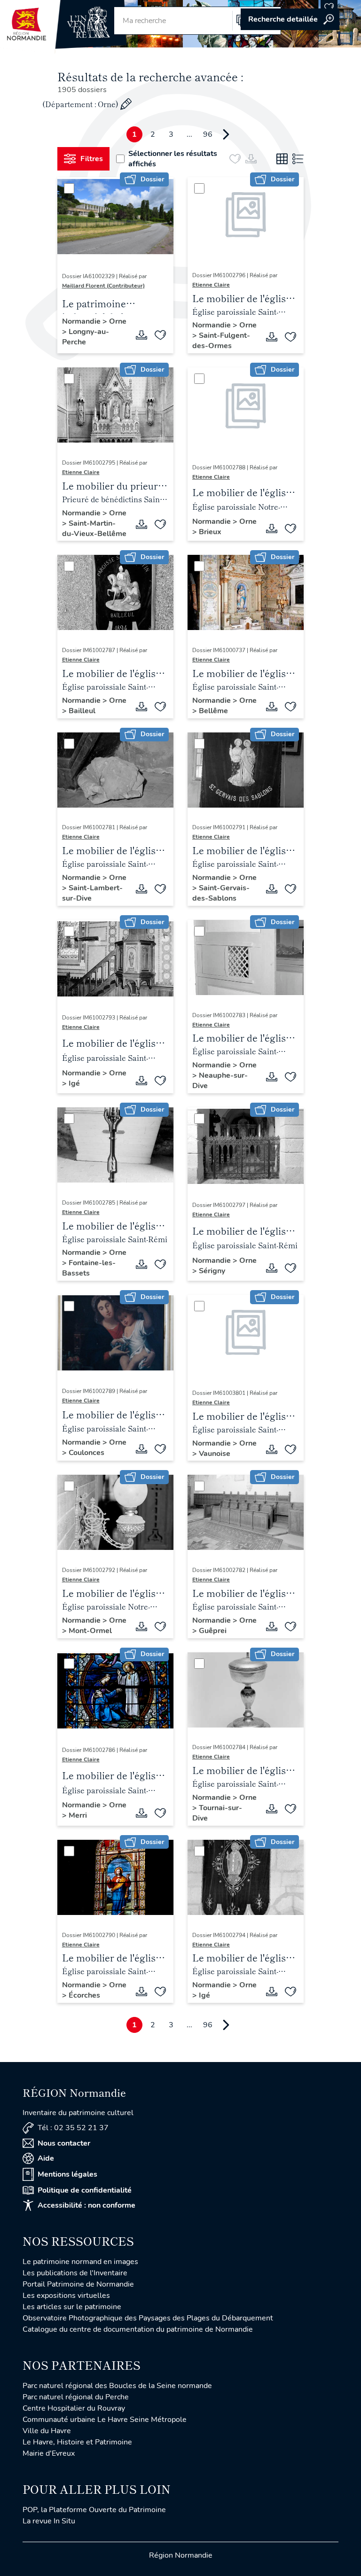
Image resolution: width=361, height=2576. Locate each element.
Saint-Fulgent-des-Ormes (221, 341)
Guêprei (213, 1631)
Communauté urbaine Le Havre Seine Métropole (105, 2420)
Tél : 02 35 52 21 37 (73, 2128)
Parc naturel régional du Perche (76, 2397)
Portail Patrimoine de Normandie (78, 2284)
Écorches (84, 1995)
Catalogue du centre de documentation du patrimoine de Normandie (138, 2329)
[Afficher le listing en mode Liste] (298, 159)
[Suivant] (226, 134)
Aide (46, 2158)
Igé (74, 1083)
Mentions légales (67, 2174)
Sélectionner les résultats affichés (173, 159)
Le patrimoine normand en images (80, 2262)
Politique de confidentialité (85, 2190)
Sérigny (212, 1271)
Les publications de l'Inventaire (75, 2273)
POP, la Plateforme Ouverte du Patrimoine (94, 2510)
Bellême (213, 711)
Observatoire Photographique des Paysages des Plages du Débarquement (148, 2318)
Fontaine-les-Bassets (89, 1268)
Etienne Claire (211, 285)
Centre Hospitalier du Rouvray (74, 2408)
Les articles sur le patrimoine (72, 2307)
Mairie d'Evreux (49, 2453)
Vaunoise (215, 1454)
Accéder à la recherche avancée (290, 19)
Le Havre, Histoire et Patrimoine (77, 2442)
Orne (118, 321)
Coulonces (86, 1453)
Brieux (210, 532)
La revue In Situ (49, 2521)
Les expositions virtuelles (66, 2296)
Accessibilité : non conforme (86, 2205)
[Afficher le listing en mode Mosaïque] (282, 159)
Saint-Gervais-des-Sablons (221, 893)
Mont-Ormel (90, 1631)
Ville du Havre (47, 2431)
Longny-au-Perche (86, 337)
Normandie (82, 321)
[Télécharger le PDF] (141, 335)
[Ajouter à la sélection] (160, 335)
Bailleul (82, 711)
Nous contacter (64, 2143)
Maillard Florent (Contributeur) (103, 286)
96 (208, 134)
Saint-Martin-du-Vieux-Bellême (94, 529)
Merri (78, 1815)
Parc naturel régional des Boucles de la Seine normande (117, 2386)
